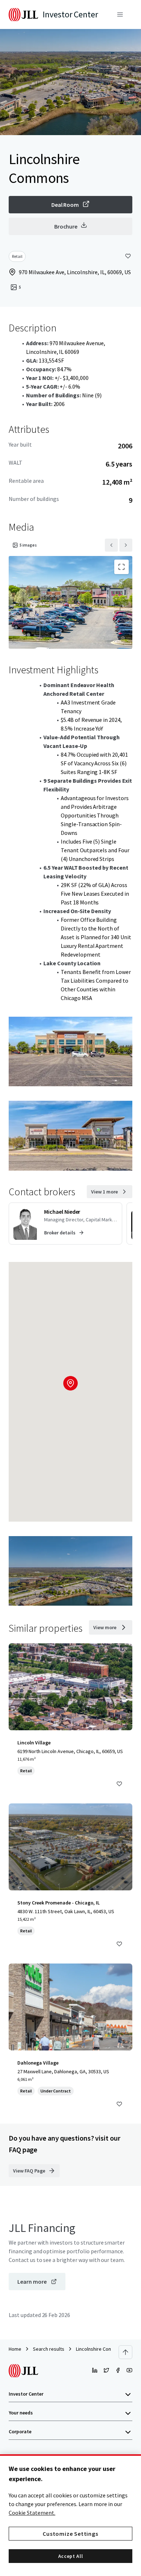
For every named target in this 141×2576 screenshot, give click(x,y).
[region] (70, 2515)
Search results (49, 2349)
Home (15, 2349)
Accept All (71, 2556)
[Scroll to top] (125, 2352)
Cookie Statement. (32, 2513)
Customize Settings (70, 2534)
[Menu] (120, 14)
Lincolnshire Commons (100, 2349)
